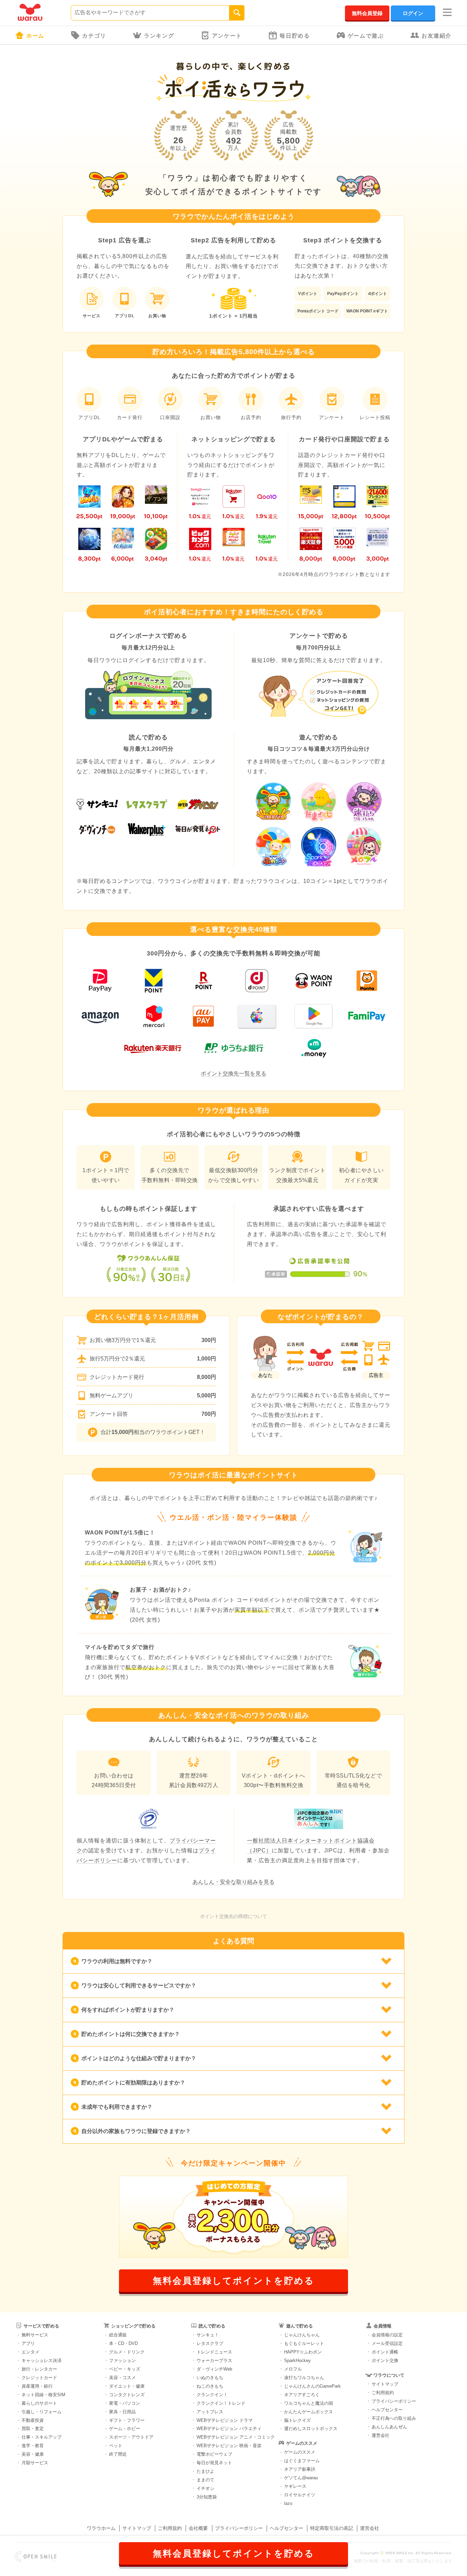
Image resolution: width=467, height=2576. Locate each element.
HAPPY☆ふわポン (303, 2352)
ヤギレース (295, 2486)
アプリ (28, 2343)
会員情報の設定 (387, 2335)
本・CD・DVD (123, 2343)
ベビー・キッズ (125, 2369)
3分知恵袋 (207, 2497)
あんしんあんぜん (389, 2427)
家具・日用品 (122, 2412)
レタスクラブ (210, 2343)
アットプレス (210, 2412)
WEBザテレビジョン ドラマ (225, 2420)
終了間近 (118, 2454)
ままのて (205, 2480)
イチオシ (205, 2488)
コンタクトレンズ (127, 2395)
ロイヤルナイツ (300, 2495)
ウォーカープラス (214, 2360)
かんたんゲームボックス (309, 2412)
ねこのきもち (210, 2386)
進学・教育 (33, 2446)
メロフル (293, 2369)
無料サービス (35, 2335)
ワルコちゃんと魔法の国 (309, 2403)
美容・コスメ (122, 2378)
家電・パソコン (125, 2403)
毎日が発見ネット (214, 2463)
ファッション (122, 2360)
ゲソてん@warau (301, 2478)
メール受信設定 (387, 2343)
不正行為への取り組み (394, 2418)
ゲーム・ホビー (125, 2429)
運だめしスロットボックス (311, 2429)
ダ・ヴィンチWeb (214, 2369)
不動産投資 (33, 2420)
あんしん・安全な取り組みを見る (233, 1882)
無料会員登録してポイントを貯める (234, 2281)
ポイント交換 (385, 2360)
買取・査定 (33, 2429)
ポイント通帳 (385, 2352)
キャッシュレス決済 (42, 2360)
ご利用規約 (383, 2393)
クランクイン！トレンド (221, 2403)
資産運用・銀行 (37, 2386)
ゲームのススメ (300, 2452)
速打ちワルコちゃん (304, 2378)
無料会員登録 (367, 13)
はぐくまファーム (302, 2461)
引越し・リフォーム (42, 2412)
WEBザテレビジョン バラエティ (229, 2429)
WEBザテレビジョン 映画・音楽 (229, 2446)
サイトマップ (385, 2384)
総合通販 (118, 2335)
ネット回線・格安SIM (43, 2395)
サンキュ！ (208, 2335)
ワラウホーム (101, 2528)
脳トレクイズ (297, 2420)
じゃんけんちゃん (302, 2335)
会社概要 (198, 2528)
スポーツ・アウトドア (131, 2437)
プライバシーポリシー (394, 2401)
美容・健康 (33, 2454)
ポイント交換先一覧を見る (233, 1074)
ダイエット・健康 (127, 2386)
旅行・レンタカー (39, 2369)
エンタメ (30, 2352)
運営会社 (381, 2435)
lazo (288, 2503)
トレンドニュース (214, 2352)
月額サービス (35, 2463)
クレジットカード (39, 2378)
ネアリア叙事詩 (300, 2469)
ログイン (413, 13)
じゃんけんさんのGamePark (312, 2386)
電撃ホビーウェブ (214, 2454)
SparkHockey (297, 2360)
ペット (116, 2446)
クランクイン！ (212, 2395)
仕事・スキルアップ (42, 2437)
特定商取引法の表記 (332, 2528)
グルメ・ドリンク (127, 2352)
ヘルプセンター (387, 2410)
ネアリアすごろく (302, 2395)
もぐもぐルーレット (304, 2343)
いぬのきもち (210, 2378)
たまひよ (205, 2471)
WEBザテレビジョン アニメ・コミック (236, 2437)
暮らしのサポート (39, 2403)
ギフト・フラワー (127, 2420)
